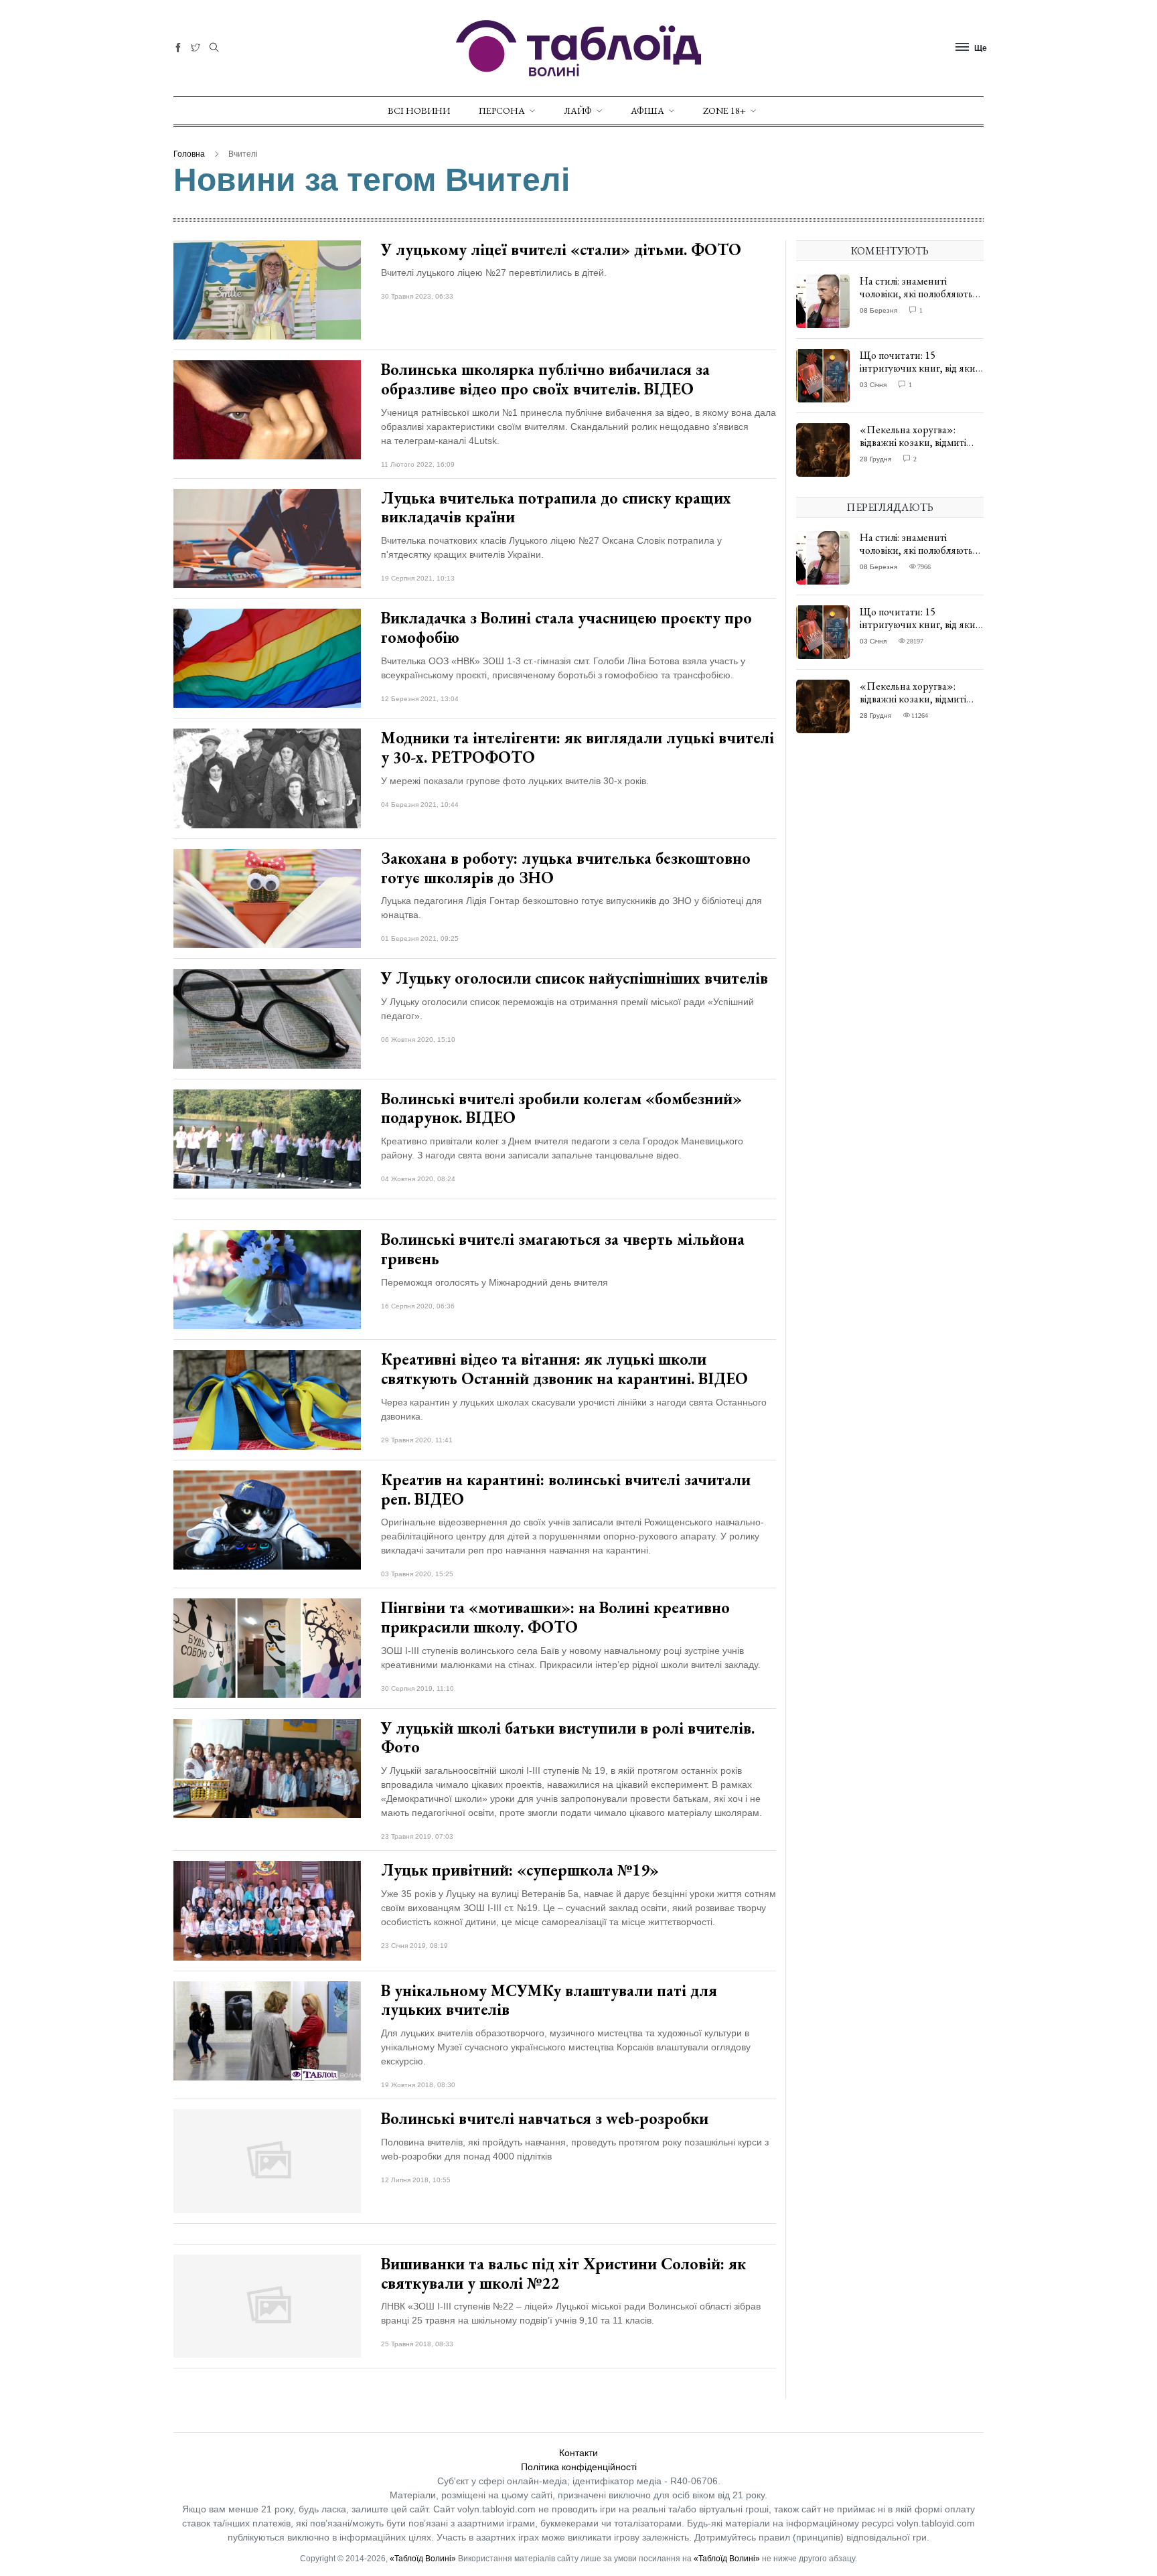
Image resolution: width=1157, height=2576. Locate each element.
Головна (189, 154)
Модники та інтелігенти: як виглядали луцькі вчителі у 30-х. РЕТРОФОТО (577, 747)
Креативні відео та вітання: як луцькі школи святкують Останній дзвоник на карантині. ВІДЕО (564, 1369)
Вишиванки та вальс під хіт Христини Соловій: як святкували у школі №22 (563, 2273)
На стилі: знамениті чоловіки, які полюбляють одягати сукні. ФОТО (916, 294)
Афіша (647, 110)
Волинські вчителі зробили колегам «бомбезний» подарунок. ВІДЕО (561, 1108)
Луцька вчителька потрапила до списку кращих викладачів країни (556, 508)
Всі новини (419, 110)
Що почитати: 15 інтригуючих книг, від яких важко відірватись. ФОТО (920, 368)
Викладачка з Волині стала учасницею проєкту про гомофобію (566, 627)
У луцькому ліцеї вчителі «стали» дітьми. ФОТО (561, 249)
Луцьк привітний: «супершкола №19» (520, 1870)
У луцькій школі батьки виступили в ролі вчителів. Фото (568, 1738)
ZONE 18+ (724, 110)
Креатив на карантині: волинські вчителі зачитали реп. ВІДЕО (566, 1489)
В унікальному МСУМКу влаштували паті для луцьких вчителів (549, 2000)
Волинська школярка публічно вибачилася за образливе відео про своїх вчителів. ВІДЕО (545, 379)
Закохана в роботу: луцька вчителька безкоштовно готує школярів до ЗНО (566, 868)
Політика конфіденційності (579, 2467)
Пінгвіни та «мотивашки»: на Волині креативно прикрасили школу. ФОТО (555, 1617)
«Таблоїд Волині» (423, 2559)
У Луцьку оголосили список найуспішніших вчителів (574, 978)
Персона (502, 110)
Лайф (578, 110)
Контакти (578, 2453)
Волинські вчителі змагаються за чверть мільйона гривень (563, 1249)
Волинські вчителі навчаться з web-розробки (545, 2118)
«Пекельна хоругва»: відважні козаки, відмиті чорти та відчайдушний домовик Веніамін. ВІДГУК (919, 449)
